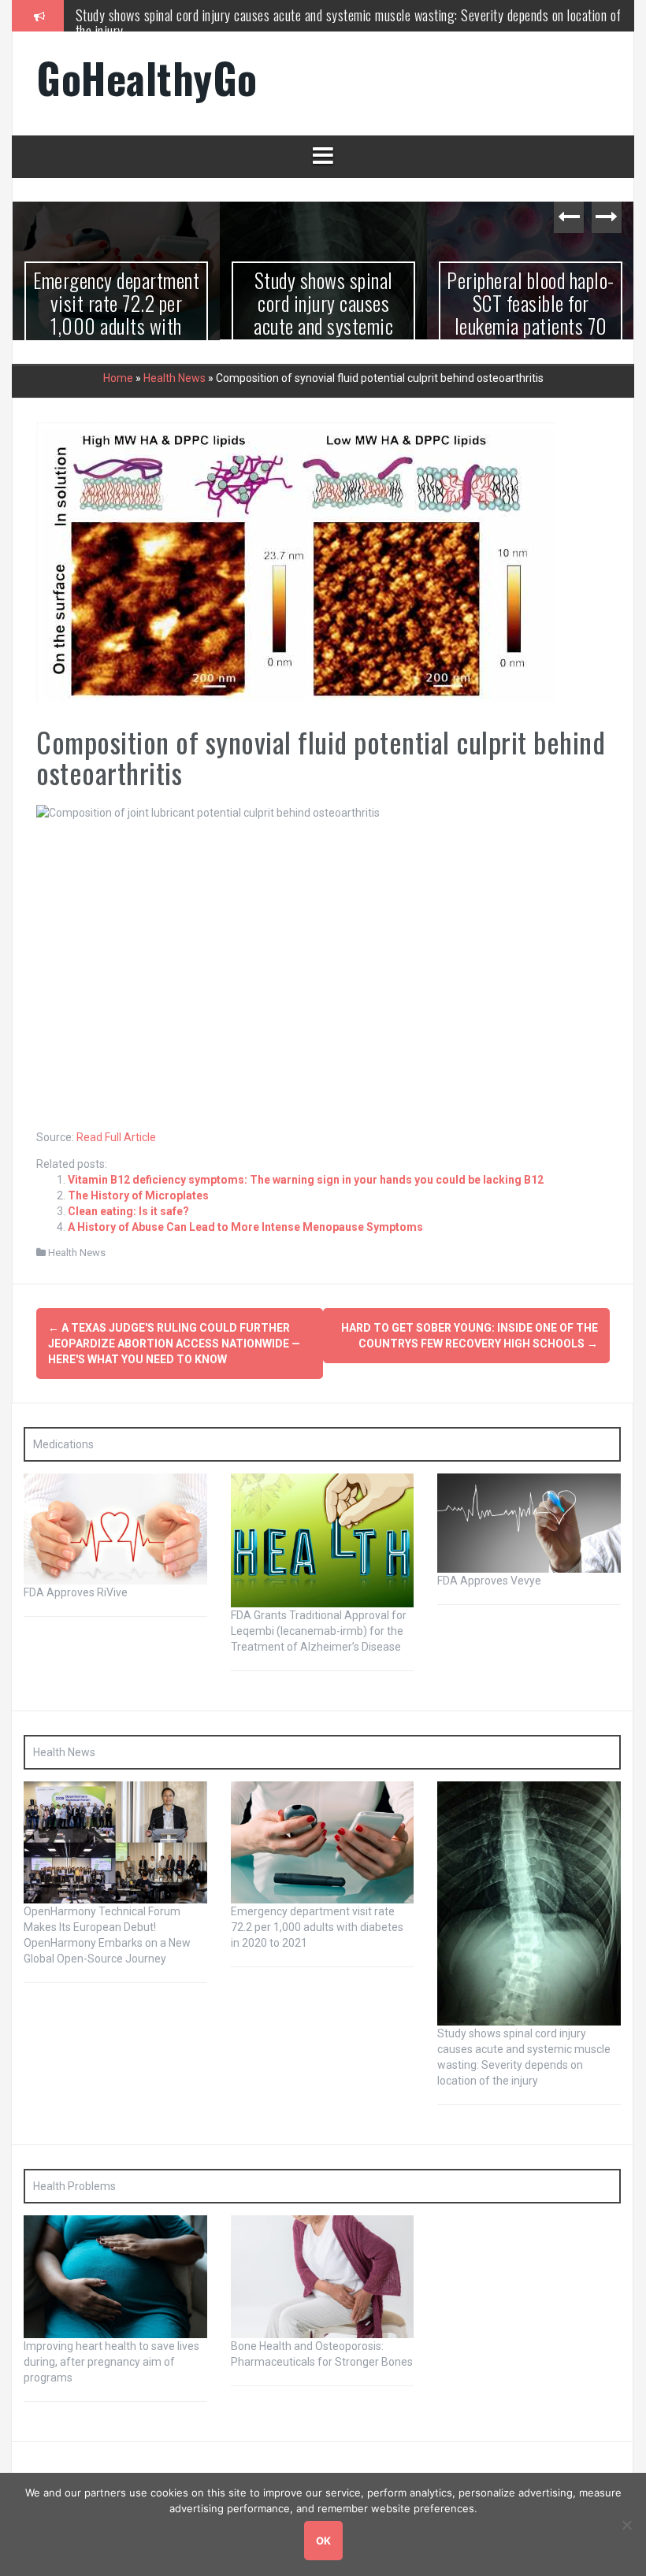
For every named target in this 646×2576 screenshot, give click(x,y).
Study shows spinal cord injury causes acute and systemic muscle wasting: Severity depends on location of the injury (349, 23)
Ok (323, 2541)
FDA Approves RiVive (76, 1592)
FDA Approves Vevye (489, 1581)
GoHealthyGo (147, 78)
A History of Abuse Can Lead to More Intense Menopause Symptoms (245, 1227)
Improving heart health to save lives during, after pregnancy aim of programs (111, 2361)
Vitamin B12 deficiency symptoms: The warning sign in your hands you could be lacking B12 (306, 1180)
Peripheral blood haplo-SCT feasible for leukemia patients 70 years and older (323, 314)
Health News (174, 377)
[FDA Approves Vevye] (529, 1522)
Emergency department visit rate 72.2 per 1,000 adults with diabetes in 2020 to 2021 (317, 1927)
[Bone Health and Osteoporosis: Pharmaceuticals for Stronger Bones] (323, 2276)
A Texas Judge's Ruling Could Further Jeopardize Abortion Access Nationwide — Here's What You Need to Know (174, 1344)
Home (118, 377)
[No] (626, 2525)
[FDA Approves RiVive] (115, 1528)
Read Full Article (116, 1137)
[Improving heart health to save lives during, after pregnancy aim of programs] (115, 2276)
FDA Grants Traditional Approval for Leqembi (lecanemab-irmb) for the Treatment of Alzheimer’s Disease (319, 1631)
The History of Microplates (138, 1195)
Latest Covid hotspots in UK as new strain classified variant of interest (531, 314)
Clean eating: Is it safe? (128, 1211)
